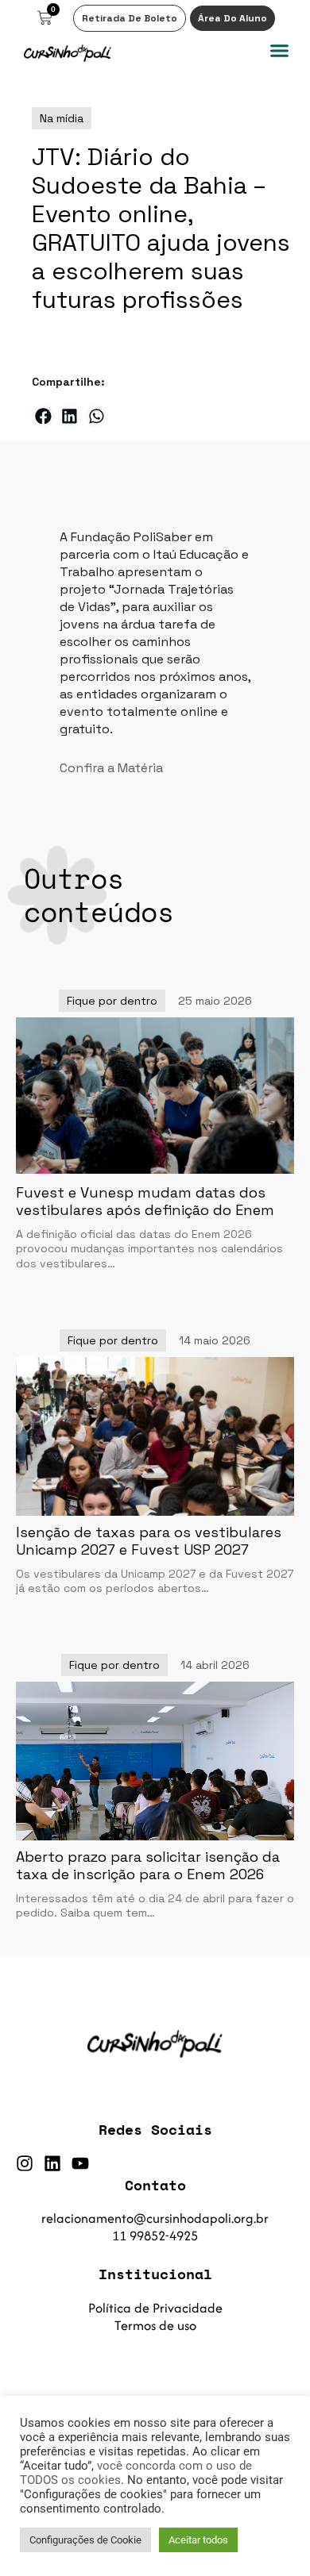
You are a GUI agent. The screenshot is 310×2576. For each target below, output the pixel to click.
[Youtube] (80, 2163)
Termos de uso (155, 2325)
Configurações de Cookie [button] (85, 2540)
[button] (280, 51)
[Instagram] (25, 2163)
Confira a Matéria (111, 768)
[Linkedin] (52, 2163)
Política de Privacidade (155, 2308)
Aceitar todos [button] (198, 2540)
